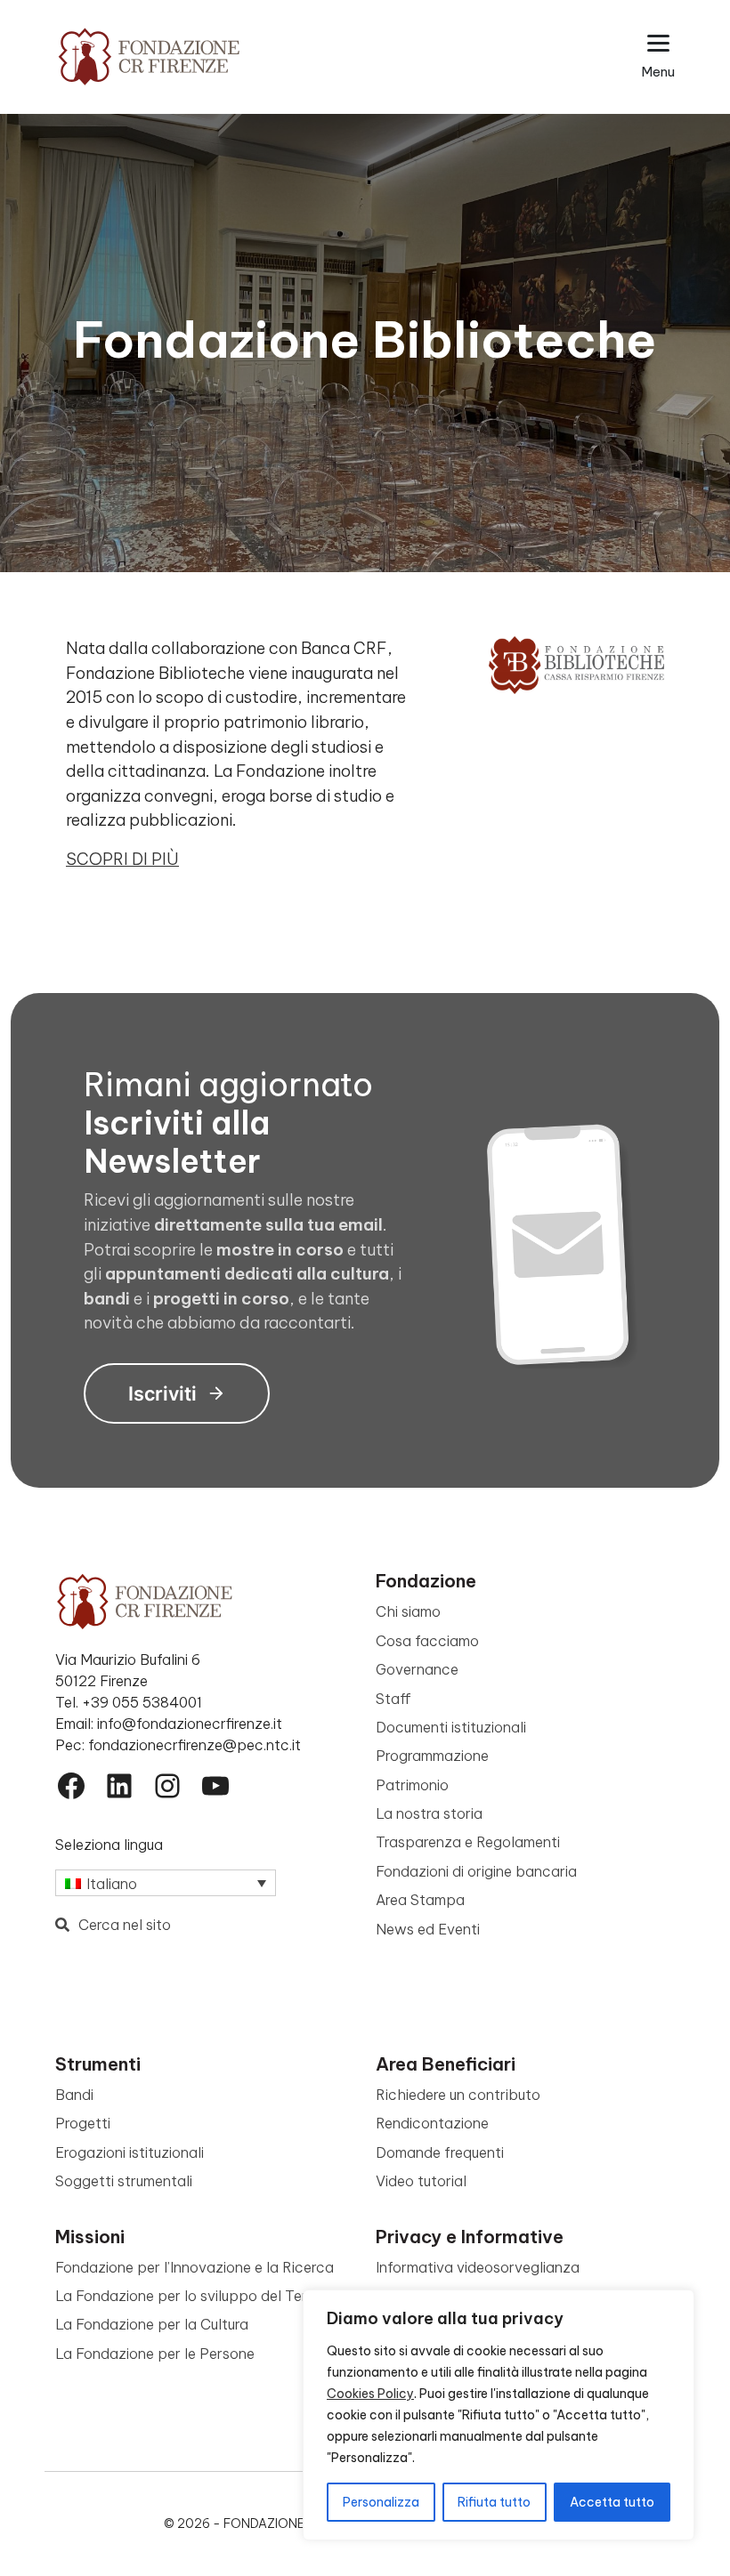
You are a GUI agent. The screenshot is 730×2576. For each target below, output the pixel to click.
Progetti (83, 2123)
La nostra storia (429, 1813)
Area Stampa (420, 1900)
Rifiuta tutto (494, 2502)
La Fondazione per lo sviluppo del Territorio (201, 2296)
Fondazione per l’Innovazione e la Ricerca (195, 2267)
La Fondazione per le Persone (155, 2354)
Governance (417, 1669)
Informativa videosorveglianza (478, 2267)
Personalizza (381, 2502)
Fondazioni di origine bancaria (476, 1871)
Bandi (74, 2095)
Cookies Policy (370, 2394)
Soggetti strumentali (124, 2181)
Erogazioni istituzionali (130, 2152)
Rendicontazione (432, 2123)
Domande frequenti (440, 2152)
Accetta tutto (612, 2502)
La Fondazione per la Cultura (152, 2324)
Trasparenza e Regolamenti (468, 1842)
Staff (393, 1699)
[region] (499, 2415)
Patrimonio (412, 1785)
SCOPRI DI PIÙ (122, 859)
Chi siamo (408, 1611)
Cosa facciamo (427, 1641)
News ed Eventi (428, 1929)
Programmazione (432, 1756)
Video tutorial (421, 2181)
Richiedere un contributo (458, 2095)
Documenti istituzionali (451, 1727)
